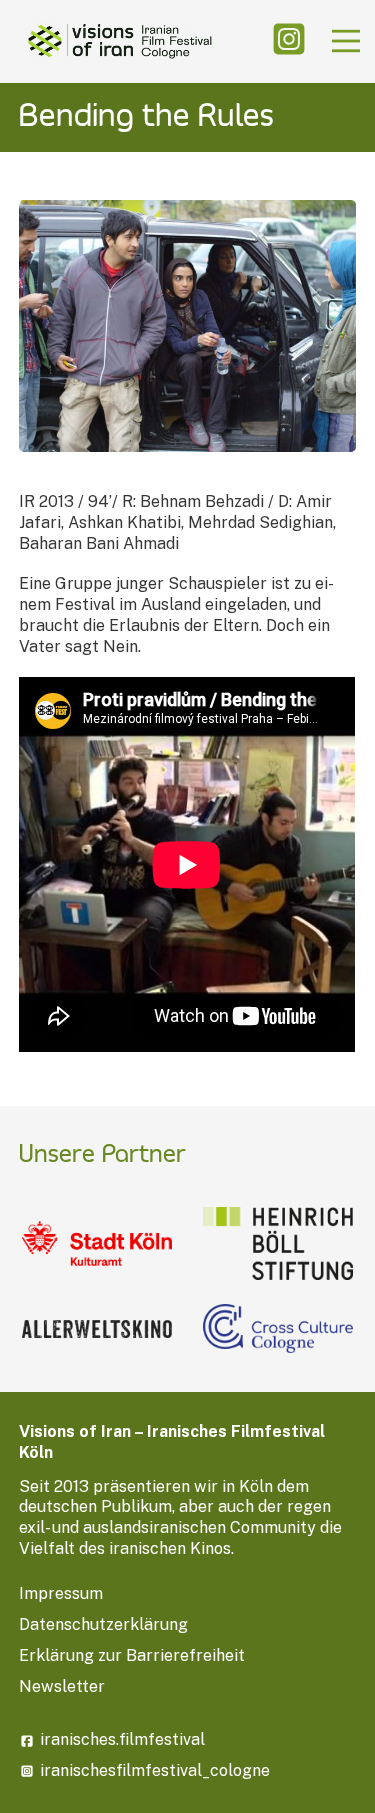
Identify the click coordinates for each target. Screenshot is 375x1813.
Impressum (61, 1593)
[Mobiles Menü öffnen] (346, 41)
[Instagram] (289, 41)
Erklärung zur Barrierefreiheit (132, 1655)
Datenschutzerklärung (103, 1624)
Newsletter (62, 1686)
